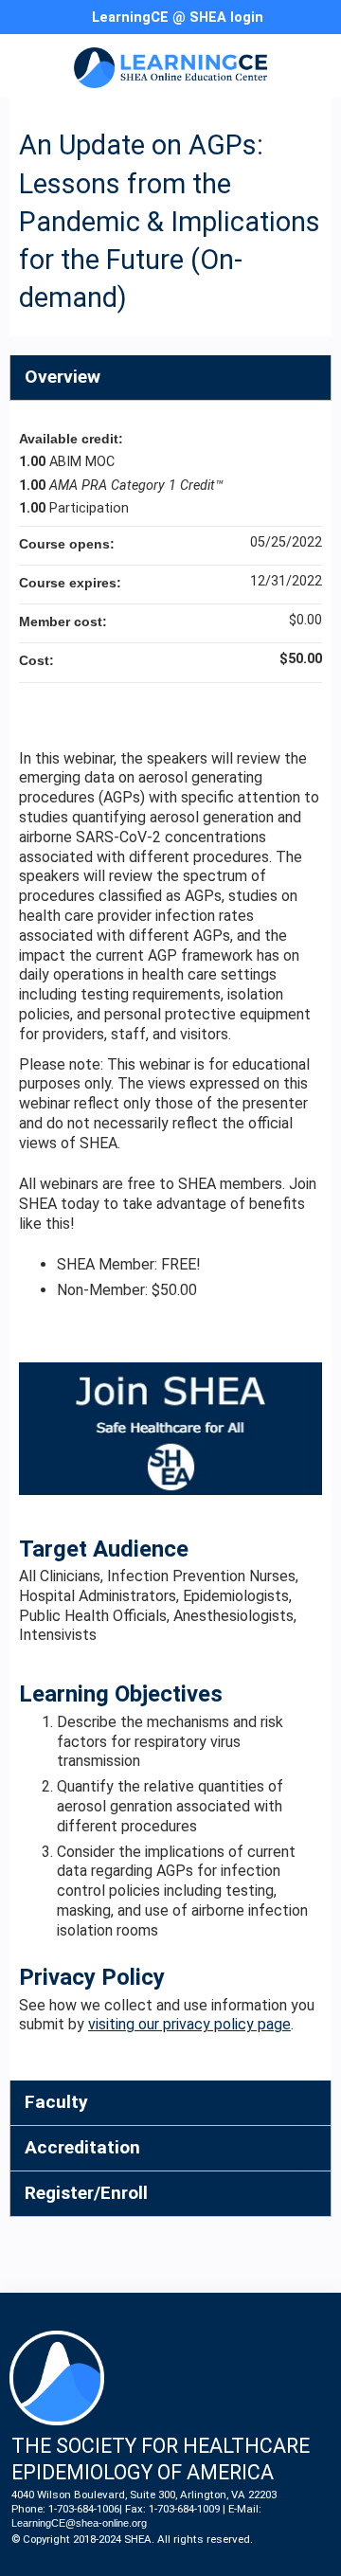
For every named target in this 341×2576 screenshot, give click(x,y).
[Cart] (286, 27)
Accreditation (82, 2147)
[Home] (170, 61)
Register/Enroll (86, 2193)
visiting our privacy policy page (189, 2024)
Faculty (56, 2102)
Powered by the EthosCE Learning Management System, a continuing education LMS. (264, 2562)
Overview (63, 377)
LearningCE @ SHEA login (178, 18)
